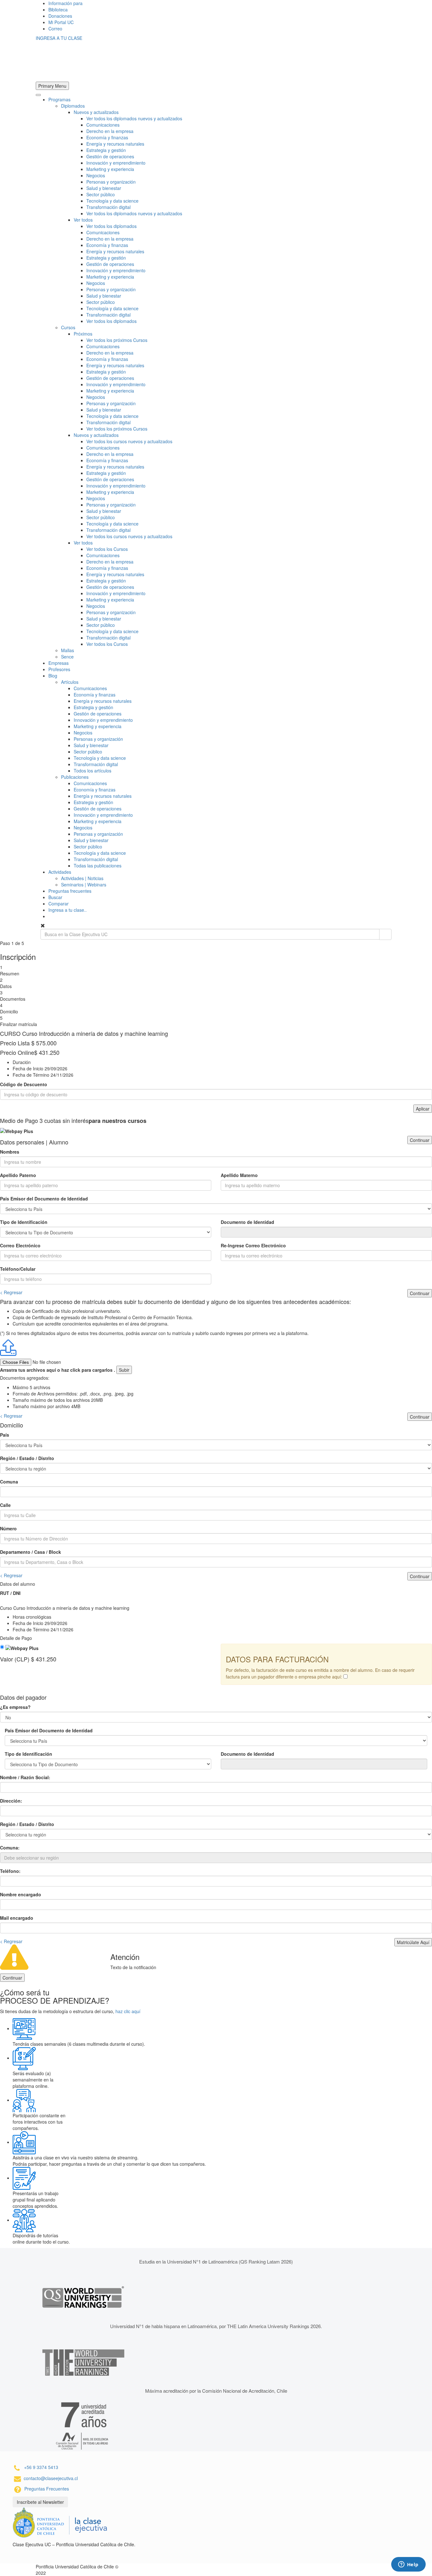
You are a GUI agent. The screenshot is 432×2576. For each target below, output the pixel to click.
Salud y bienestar (104, 188)
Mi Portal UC (61, 22)
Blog (53, 676)
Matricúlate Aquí (413, 1942)
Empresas (59, 663)
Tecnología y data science (112, 201)
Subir (124, 1370)
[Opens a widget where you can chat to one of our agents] (408, 2565)
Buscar (55, 897)
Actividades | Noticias (82, 878)
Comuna (9, 1482)
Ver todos (83, 220)
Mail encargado (17, 1918)
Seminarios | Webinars (84, 885)
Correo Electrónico (20, 1245)
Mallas (68, 650)
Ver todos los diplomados (111, 226)
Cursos (68, 327)
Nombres (10, 1152)
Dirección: (11, 1801)
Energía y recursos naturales (115, 144)
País (5, 1435)
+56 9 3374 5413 (41, 2467)
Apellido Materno (239, 1175)
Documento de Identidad (247, 1222)
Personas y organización (111, 182)
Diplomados (73, 106)
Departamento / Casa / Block (31, 1552)
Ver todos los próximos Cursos (117, 340)
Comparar (59, 904)
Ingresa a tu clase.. (68, 910)
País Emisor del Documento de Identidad (44, 1199)
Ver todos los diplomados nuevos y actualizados (134, 118)
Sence (67, 657)
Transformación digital (108, 207)
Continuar (420, 1140)
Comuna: (10, 1848)
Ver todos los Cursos (107, 549)
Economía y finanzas (107, 137)
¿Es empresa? (15, 1707)
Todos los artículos (93, 771)
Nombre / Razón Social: (25, 1777)
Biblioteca (58, 9)
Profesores (59, 669)
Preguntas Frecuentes (47, 2489)
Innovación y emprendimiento (116, 163)
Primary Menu (52, 86)
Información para (65, 3)
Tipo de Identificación (24, 1222)
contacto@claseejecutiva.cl (51, 2478)
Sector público (101, 194)
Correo (55, 28)
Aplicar (423, 1109)
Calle (5, 1505)
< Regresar (11, 1292)
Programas (59, 99)
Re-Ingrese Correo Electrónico (253, 1245)
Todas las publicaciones (98, 866)
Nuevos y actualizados (96, 112)
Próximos (83, 334)
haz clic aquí (128, 2011)
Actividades (60, 872)
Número (8, 1528)
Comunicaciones (103, 125)
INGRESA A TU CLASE (59, 38)
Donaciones (60, 16)
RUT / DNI (10, 1593)
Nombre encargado (21, 1894)
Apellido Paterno (18, 1175)
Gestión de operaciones (110, 156)
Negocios (96, 175)
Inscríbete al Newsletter (40, 2502)
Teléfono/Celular (18, 1269)
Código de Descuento (24, 1084)
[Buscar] (385, 934)
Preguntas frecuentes (70, 891)
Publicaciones (75, 777)
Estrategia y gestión (106, 150)
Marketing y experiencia (110, 169)
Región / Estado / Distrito (27, 1458)
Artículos (70, 682)
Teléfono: (10, 1871)
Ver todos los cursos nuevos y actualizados (129, 441)
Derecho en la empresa (110, 131)
